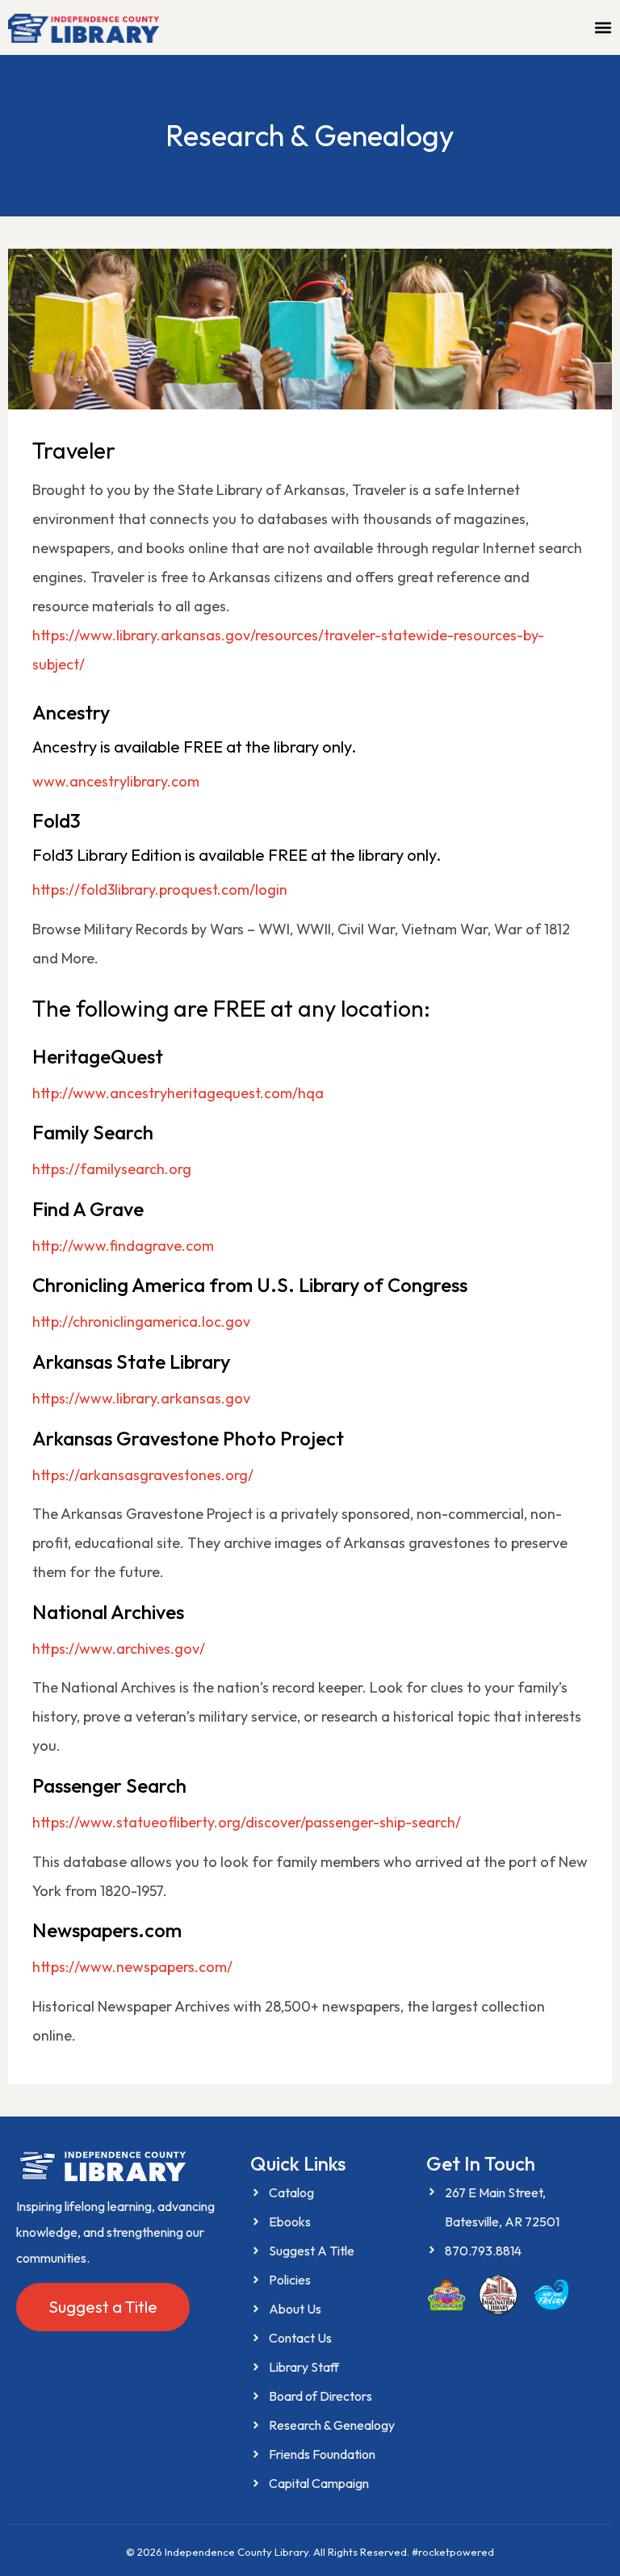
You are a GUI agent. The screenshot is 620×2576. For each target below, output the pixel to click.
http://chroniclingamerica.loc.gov (141, 1322)
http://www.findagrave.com (123, 1246)
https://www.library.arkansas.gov (141, 1398)
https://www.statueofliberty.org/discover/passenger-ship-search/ (247, 1822)
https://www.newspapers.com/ (132, 1967)
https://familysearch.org (112, 1169)
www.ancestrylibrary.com (116, 781)
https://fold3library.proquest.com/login (160, 889)
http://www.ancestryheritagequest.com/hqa (178, 1093)
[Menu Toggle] (603, 27)
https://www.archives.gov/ (119, 1649)
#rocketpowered (453, 2552)
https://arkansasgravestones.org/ (143, 1475)
